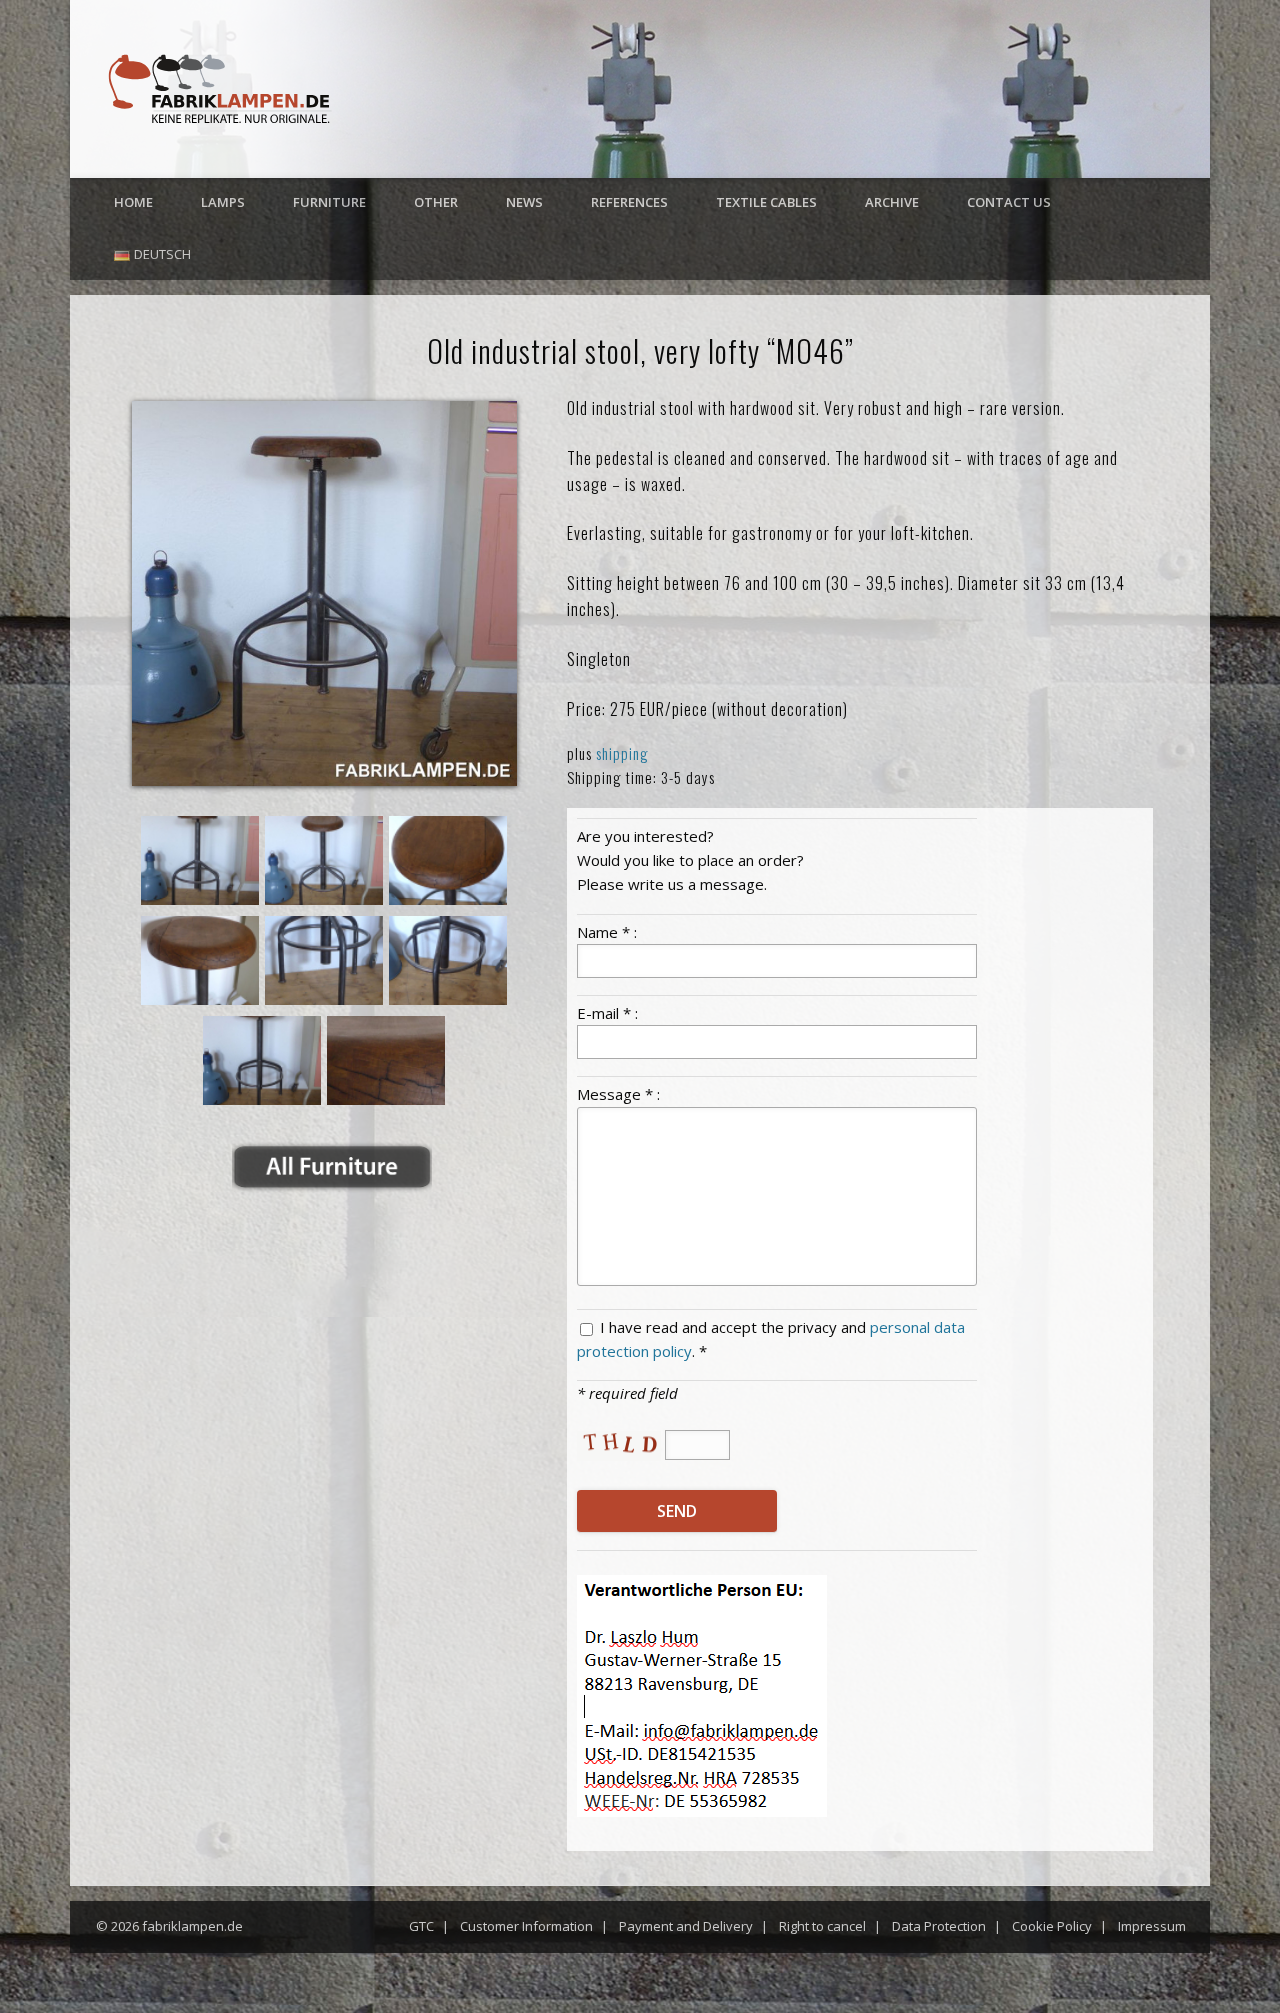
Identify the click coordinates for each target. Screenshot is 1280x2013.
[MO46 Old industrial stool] (324, 593)
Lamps (223, 202)
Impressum (1152, 1926)
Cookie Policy (1052, 1926)
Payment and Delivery (686, 1926)
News (524, 202)
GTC (421, 1926)
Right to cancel (822, 1926)
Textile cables (766, 202)
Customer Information (526, 1926)
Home (133, 202)
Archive (892, 202)
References (629, 202)
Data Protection (939, 1926)
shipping (622, 753)
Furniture (329, 202)
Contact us (1009, 202)
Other (436, 202)
